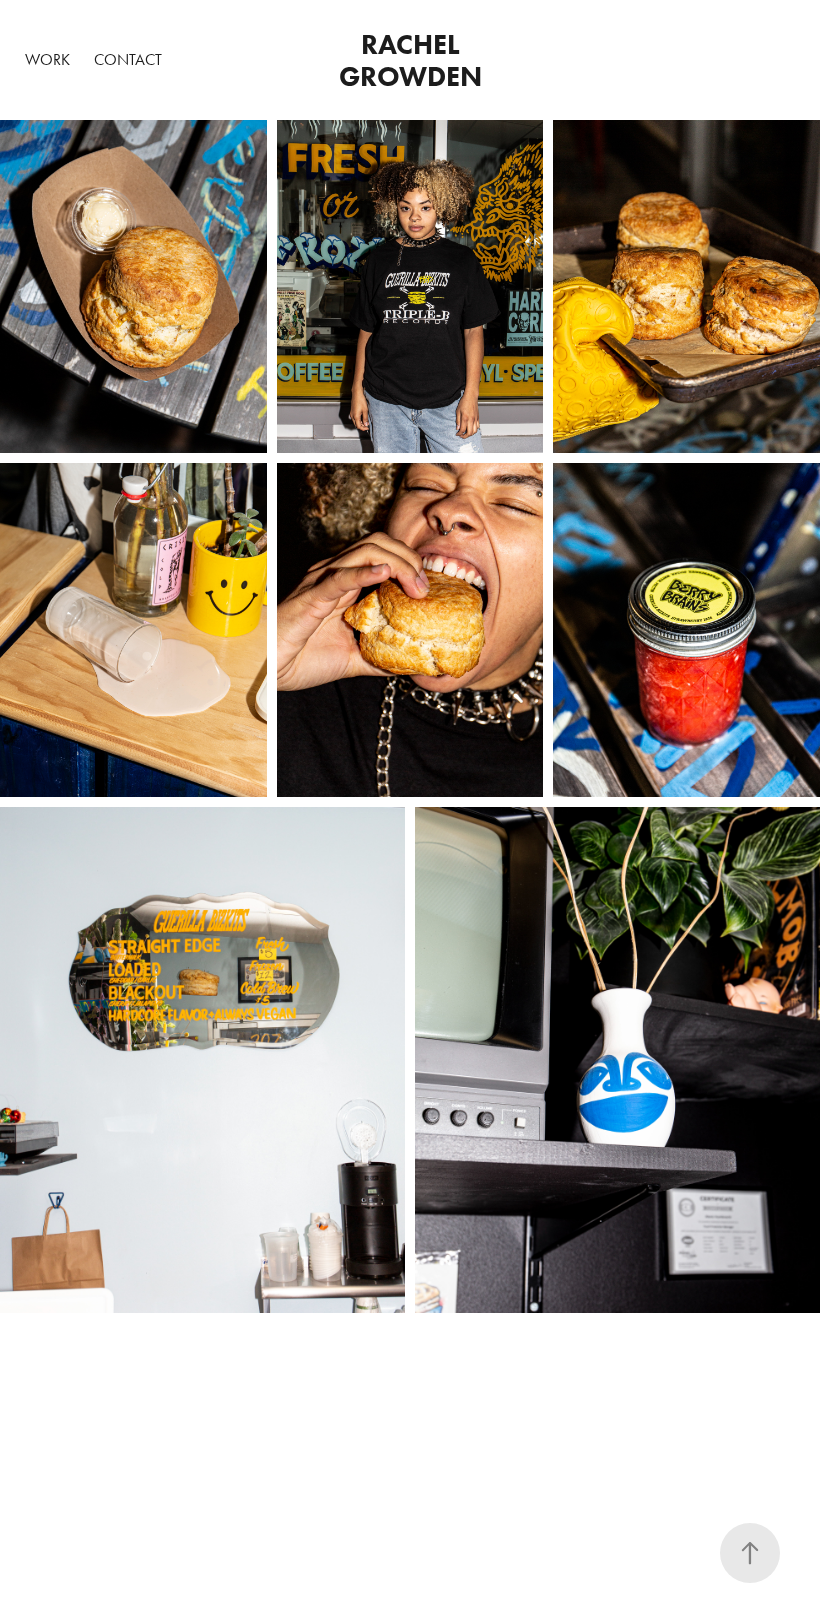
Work (47, 59)
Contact (128, 59)
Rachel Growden (410, 60)
